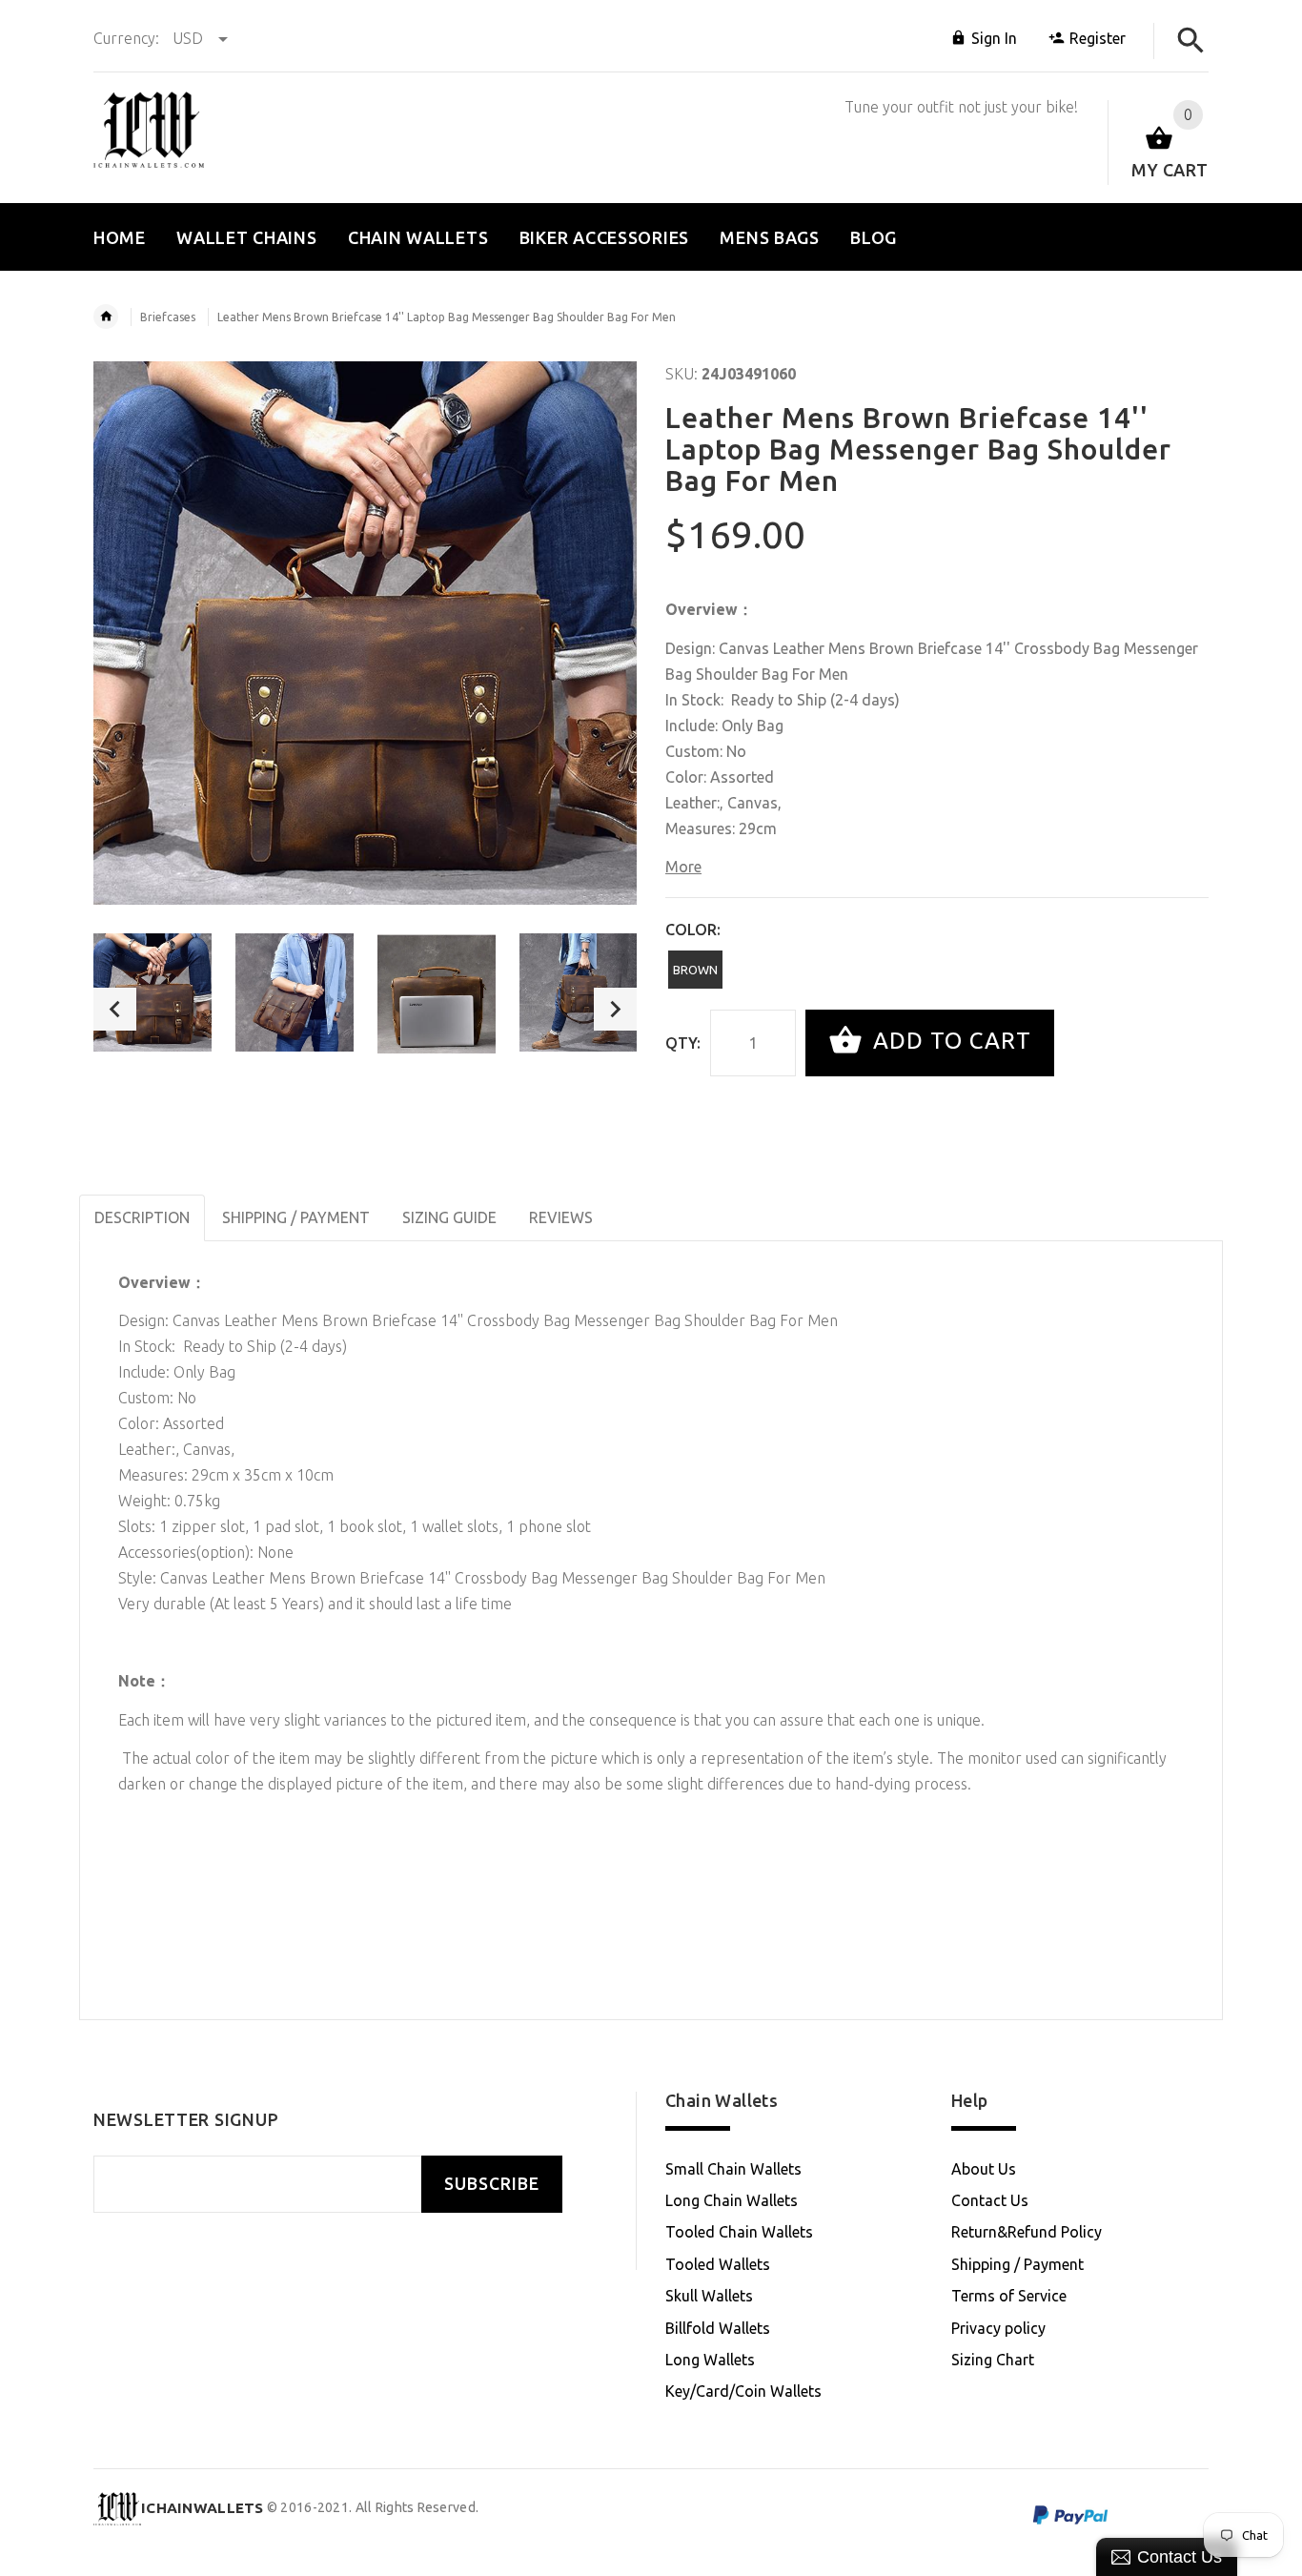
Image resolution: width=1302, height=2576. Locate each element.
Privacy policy (998, 2328)
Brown (695, 970)
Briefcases (168, 317)
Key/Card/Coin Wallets (743, 2391)
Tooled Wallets (718, 2264)
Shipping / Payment (1017, 2264)
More (683, 867)
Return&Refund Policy (1027, 2232)
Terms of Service (1009, 2296)
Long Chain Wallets (732, 2200)
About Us (984, 2169)
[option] (153, 992)
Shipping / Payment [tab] (296, 1217)
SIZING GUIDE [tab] (449, 1217)
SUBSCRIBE (492, 2184)
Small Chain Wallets (733, 2169)
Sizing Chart (993, 2360)
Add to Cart (949, 1041)
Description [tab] (142, 1217)
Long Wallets (710, 2360)
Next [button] (615, 1009)
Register (1098, 38)
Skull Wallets (709, 2296)
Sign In (994, 38)
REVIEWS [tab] (561, 1217)
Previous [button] (115, 1009)
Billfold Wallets (718, 2328)
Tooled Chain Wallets (739, 2232)
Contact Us (990, 2200)
